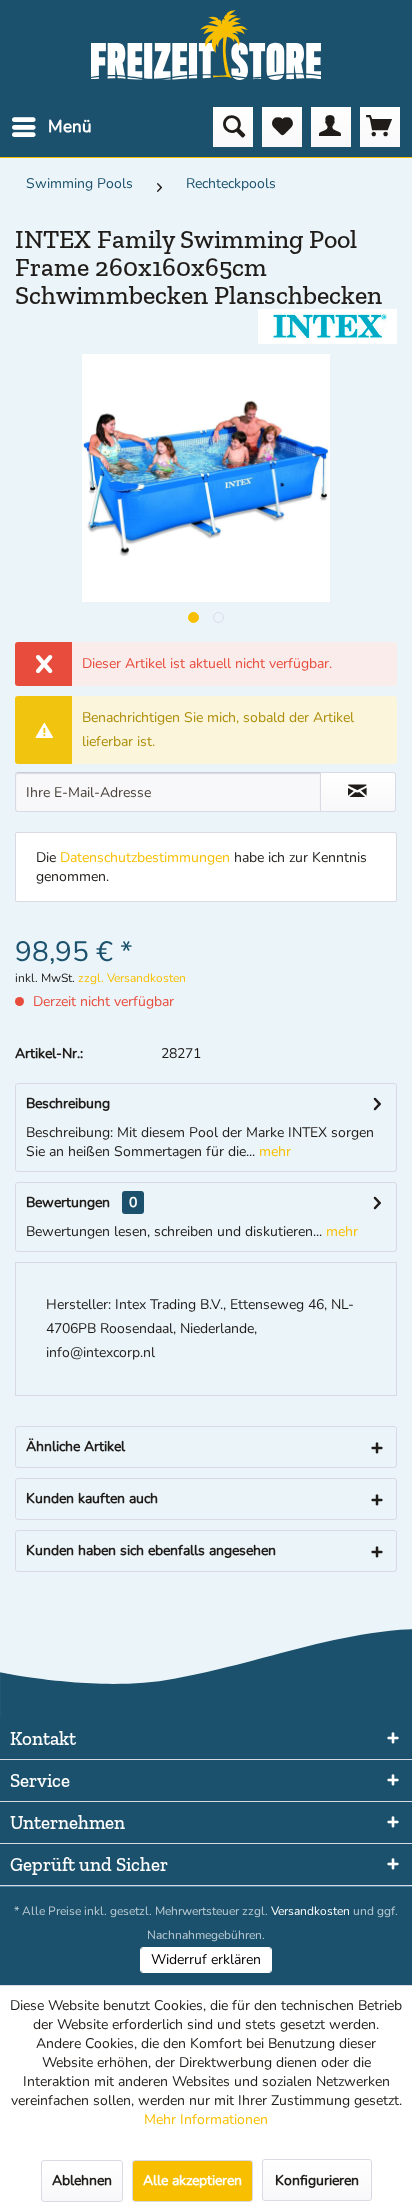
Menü (70, 126)
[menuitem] (51, 127)
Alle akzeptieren (192, 2180)
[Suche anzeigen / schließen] (233, 127)
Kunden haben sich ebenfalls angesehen (151, 1550)
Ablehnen (82, 2180)
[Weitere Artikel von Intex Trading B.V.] (327, 326)
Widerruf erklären (206, 1959)
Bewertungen (68, 1202)
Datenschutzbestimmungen (145, 857)
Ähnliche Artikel (75, 1446)
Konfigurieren (317, 2180)
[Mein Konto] (331, 127)
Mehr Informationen (206, 2119)
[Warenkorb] (380, 127)
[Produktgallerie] (193, 617)
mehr (273, 1151)
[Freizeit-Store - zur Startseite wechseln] (206, 45)
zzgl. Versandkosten (132, 978)
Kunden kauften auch (92, 1498)
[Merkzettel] (282, 127)
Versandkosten (310, 1911)
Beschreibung (68, 1103)
